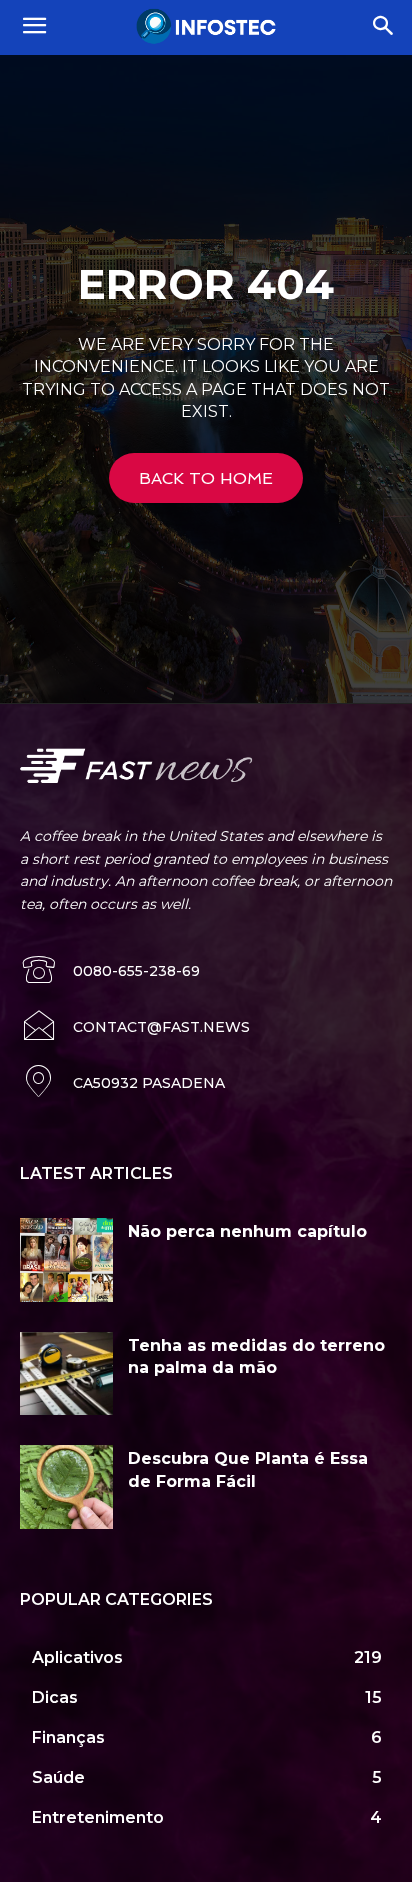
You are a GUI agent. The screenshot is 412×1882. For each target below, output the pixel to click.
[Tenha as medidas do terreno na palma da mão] (66, 1374)
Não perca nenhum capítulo (247, 1231)
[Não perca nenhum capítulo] (66, 1260)
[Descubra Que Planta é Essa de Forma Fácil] (66, 1487)
